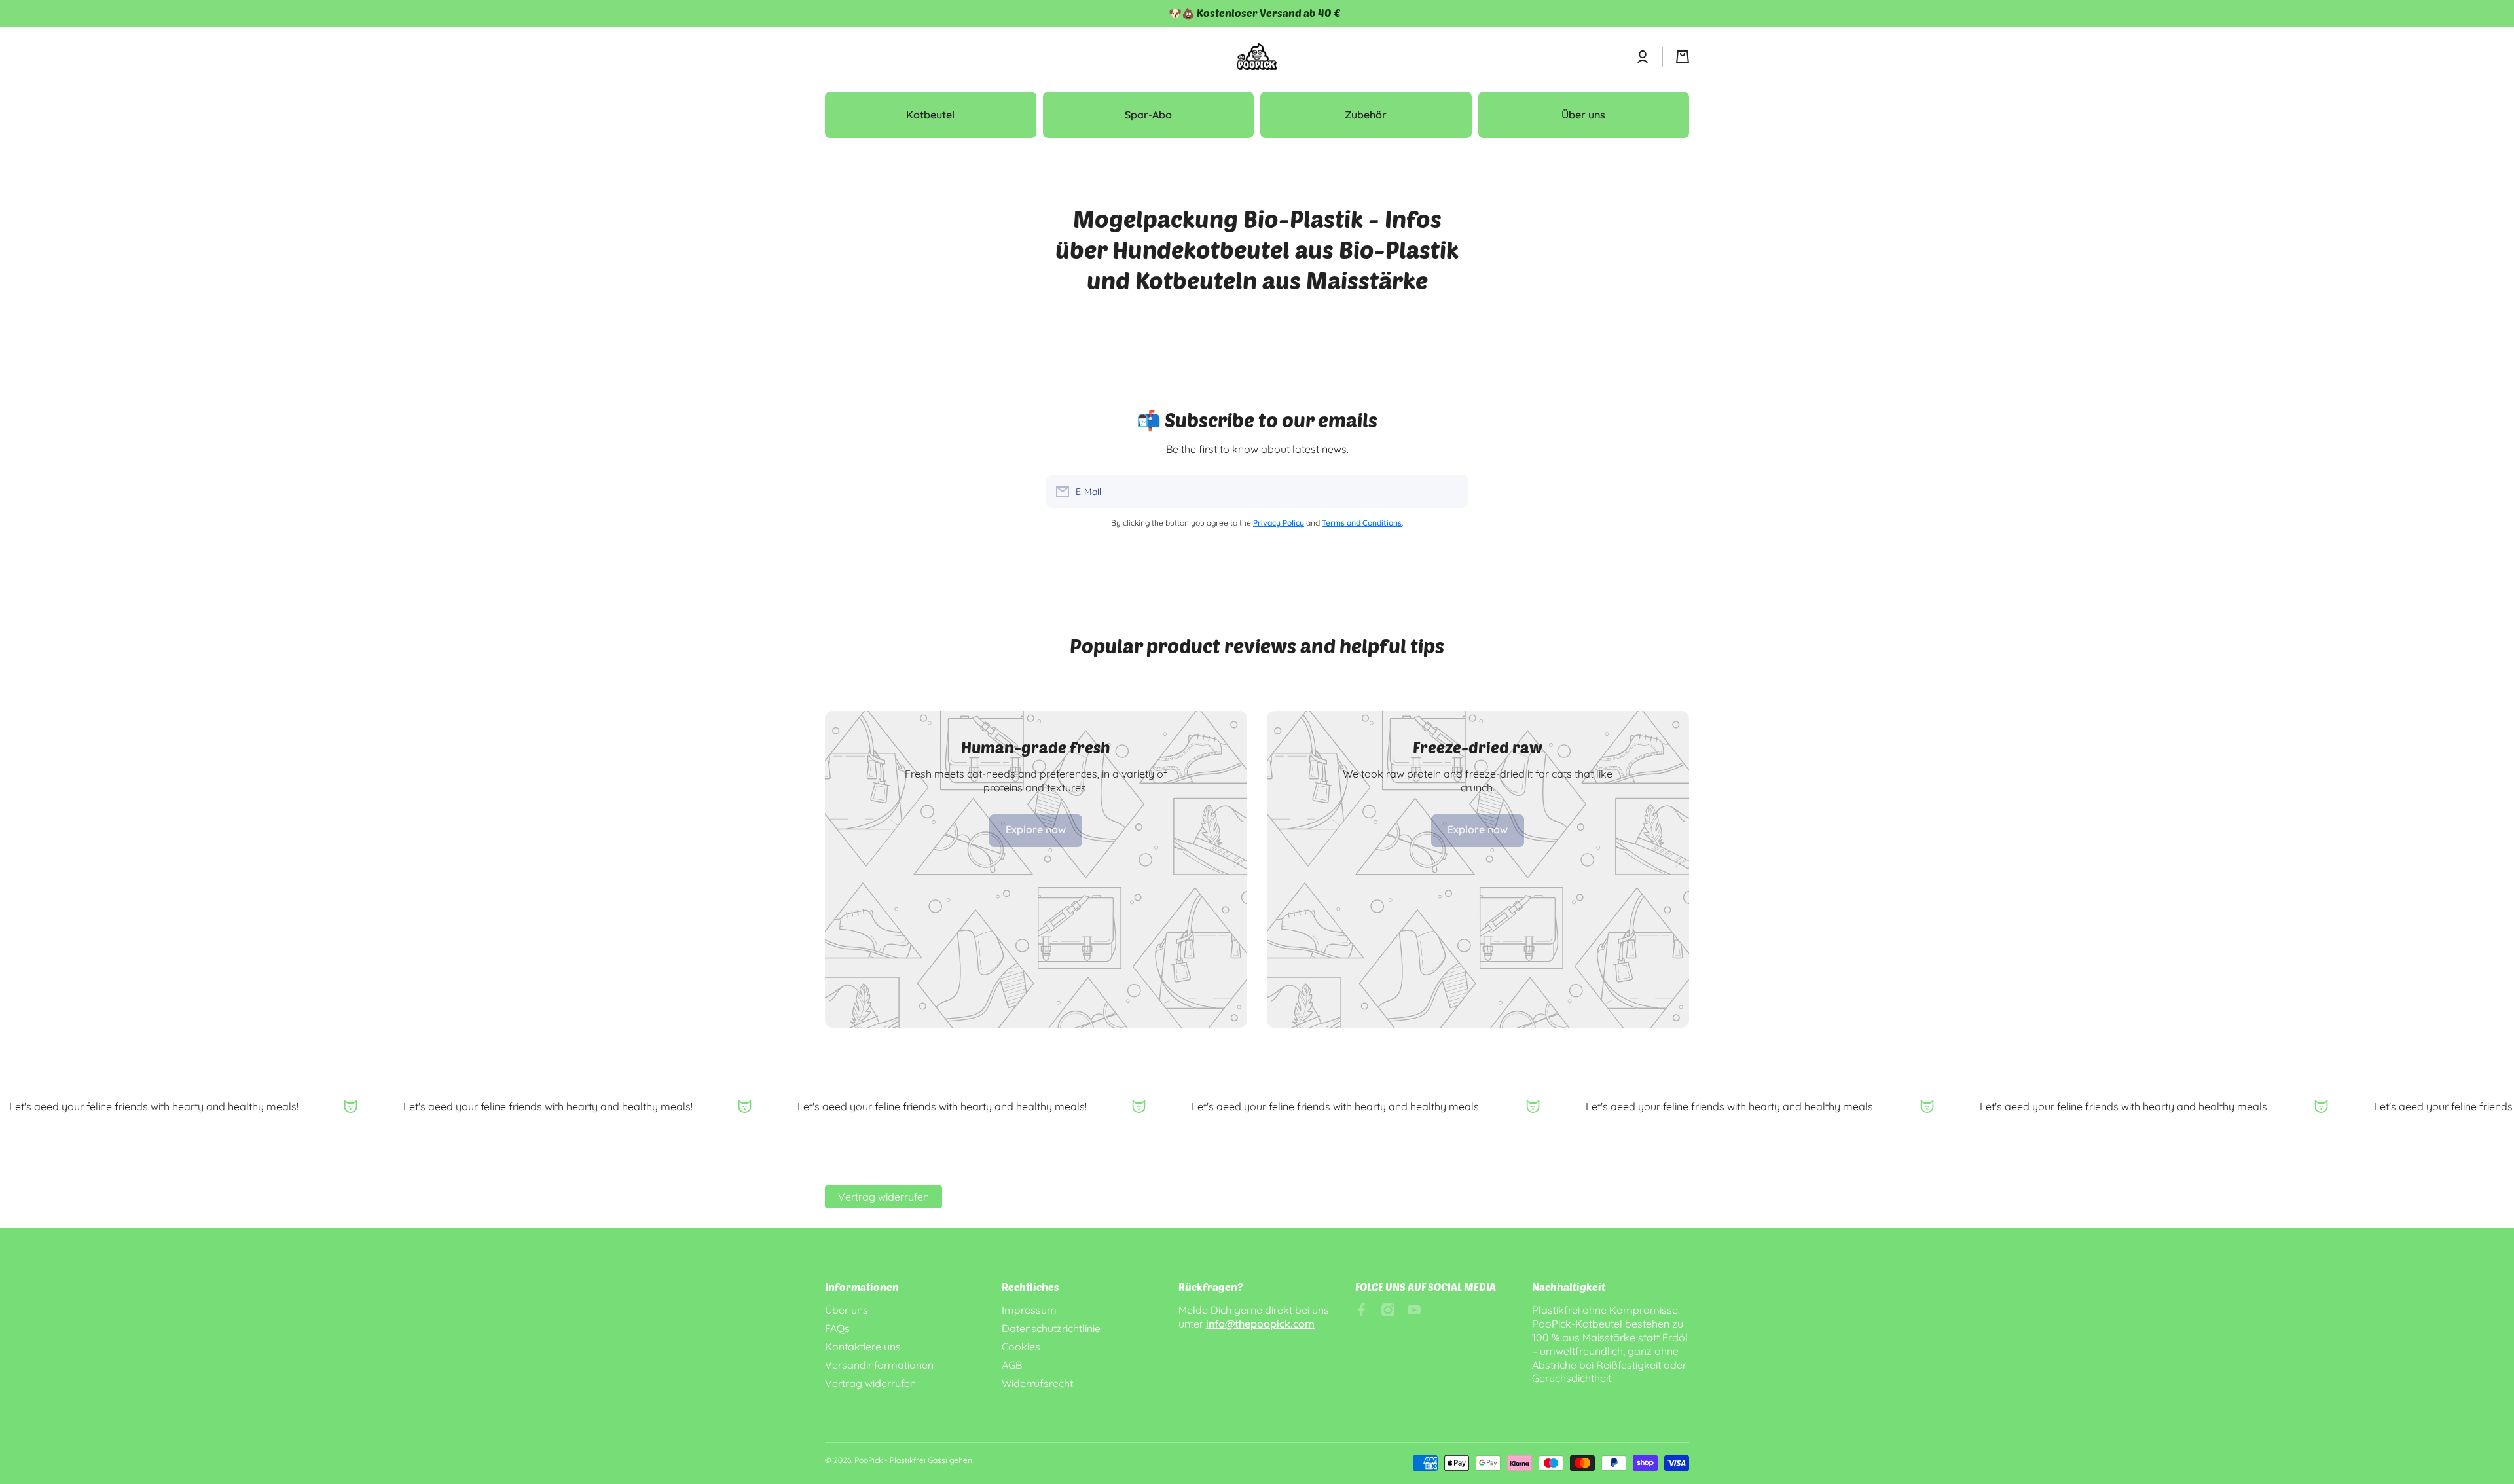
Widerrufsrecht (1037, 1383)
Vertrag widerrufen (884, 1197)
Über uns (847, 1310)
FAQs (837, 1328)
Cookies (1021, 1347)
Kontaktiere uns (863, 1347)
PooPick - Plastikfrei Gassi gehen (913, 1460)
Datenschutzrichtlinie (1051, 1328)
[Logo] (1257, 57)
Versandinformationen (879, 1365)
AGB (1012, 1365)
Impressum (1029, 1310)
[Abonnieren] (1452, 492)
